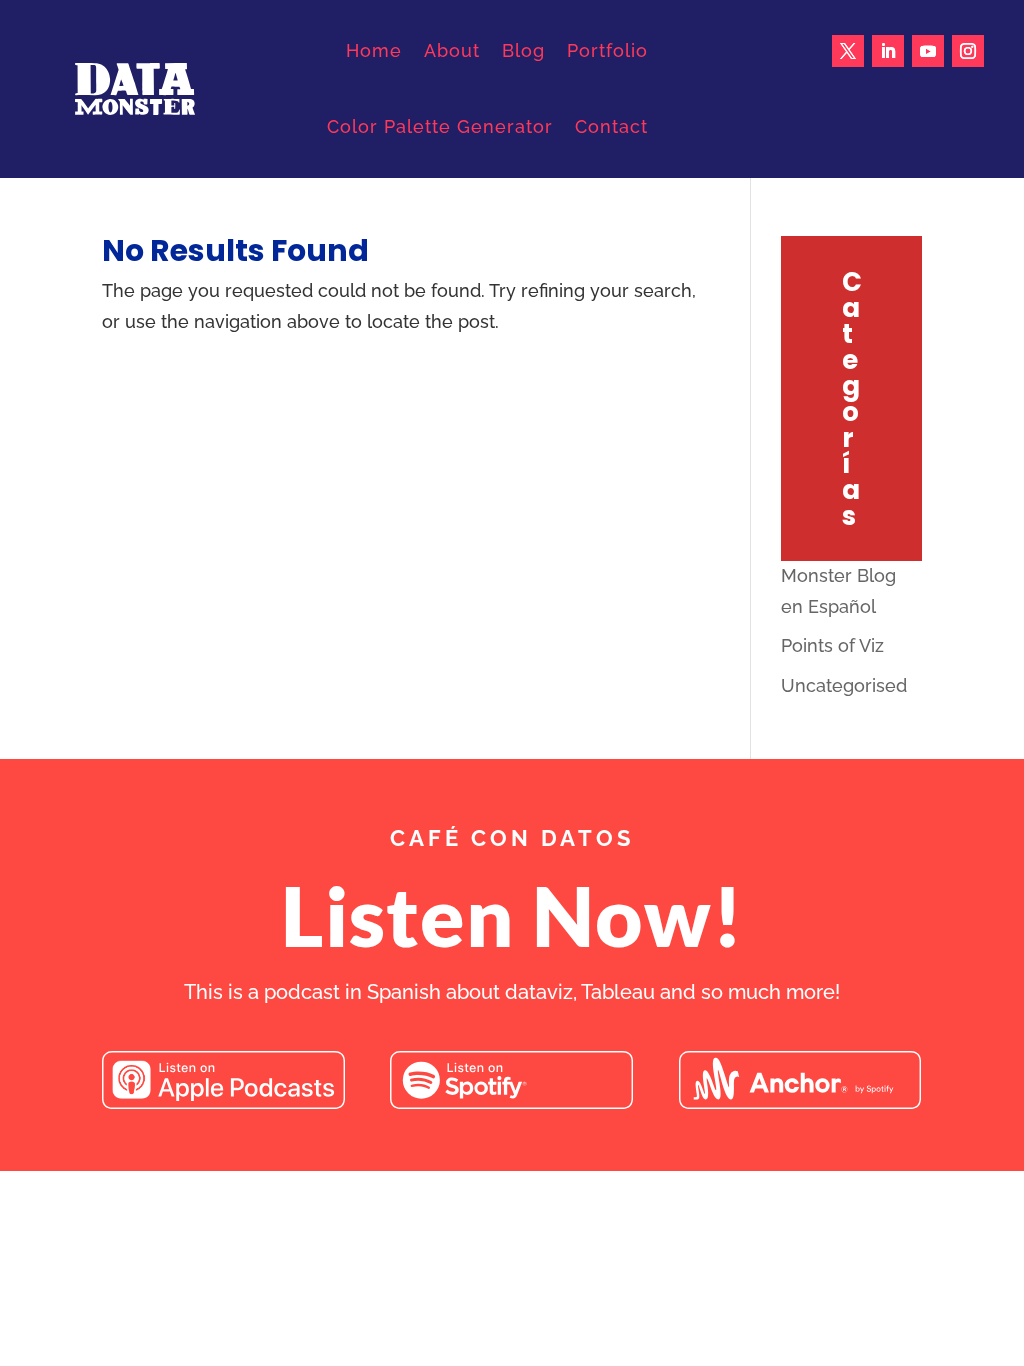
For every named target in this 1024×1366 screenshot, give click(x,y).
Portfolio (607, 50)
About (452, 50)
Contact (611, 126)
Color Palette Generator (440, 126)
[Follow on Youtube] (928, 51)
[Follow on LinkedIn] (888, 51)
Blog (523, 50)
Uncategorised (844, 685)
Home (374, 50)
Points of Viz (832, 645)
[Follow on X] (848, 51)
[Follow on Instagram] (968, 51)
